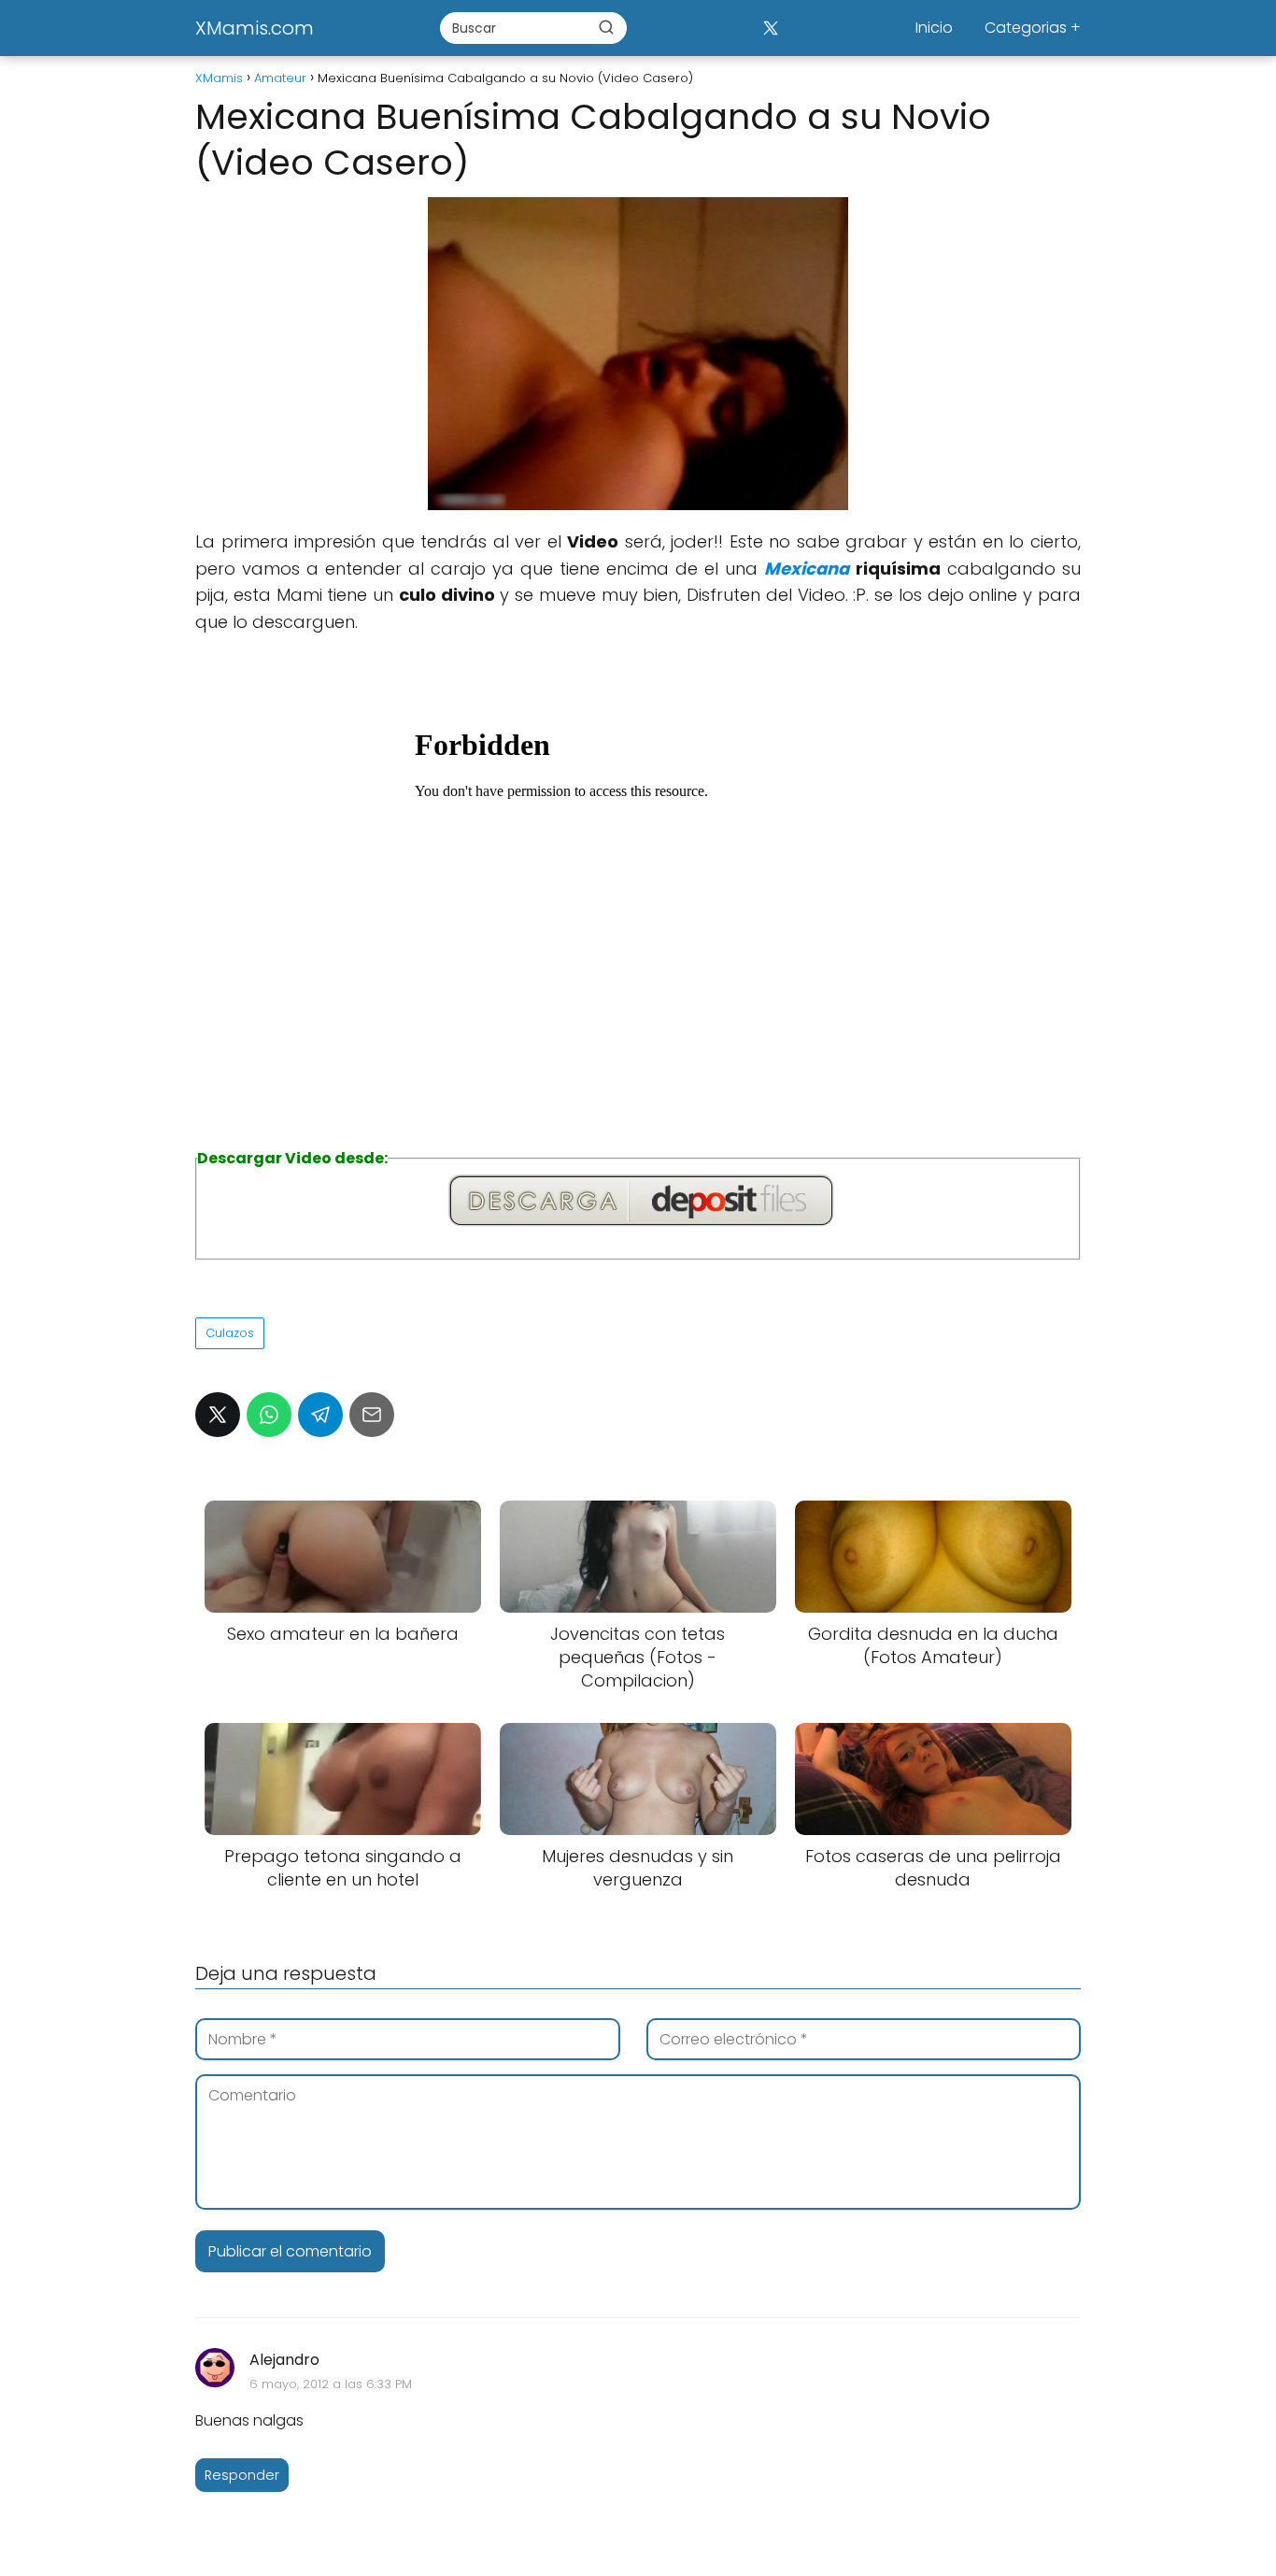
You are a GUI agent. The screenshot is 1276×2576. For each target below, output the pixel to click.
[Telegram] (320, 1415)
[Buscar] (606, 27)
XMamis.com (255, 28)
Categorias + (1033, 28)
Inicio (934, 28)
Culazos (230, 1333)
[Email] (372, 1415)
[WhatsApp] (269, 1415)
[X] (770, 28)
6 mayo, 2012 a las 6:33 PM (331, 2384)
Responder (242, 2475)
